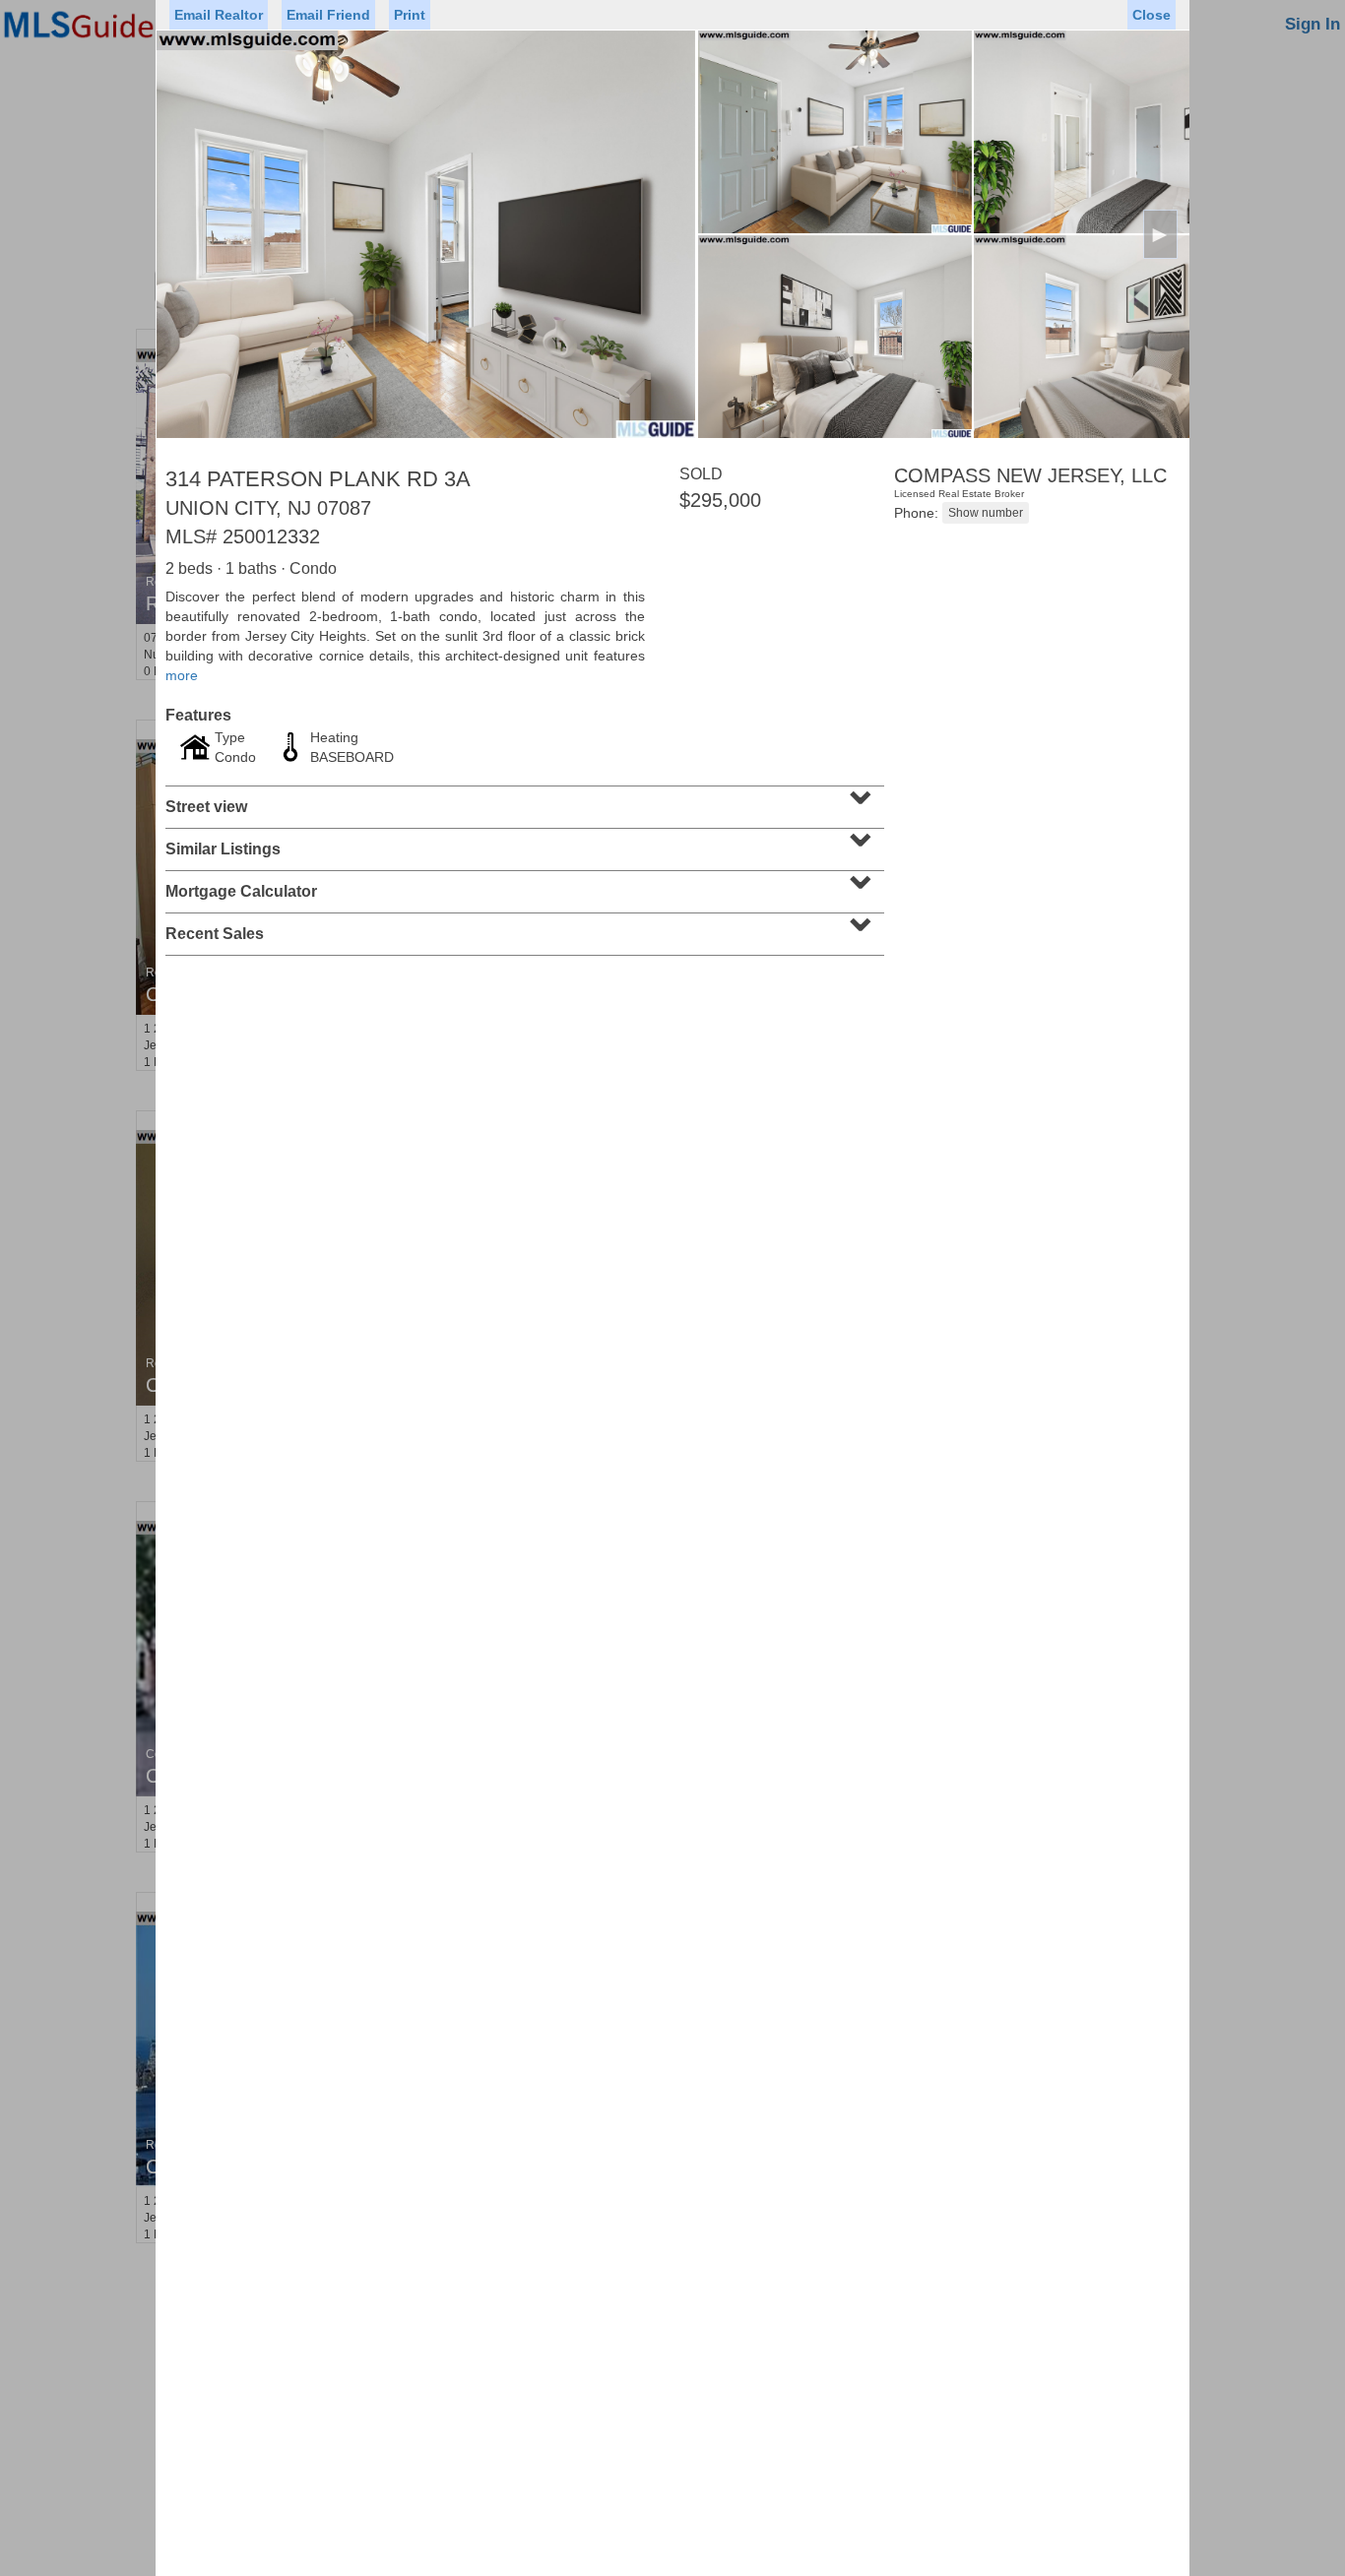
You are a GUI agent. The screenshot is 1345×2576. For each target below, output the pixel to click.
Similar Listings (522, 843)
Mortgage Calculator (522, 885)
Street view (522, 800)
